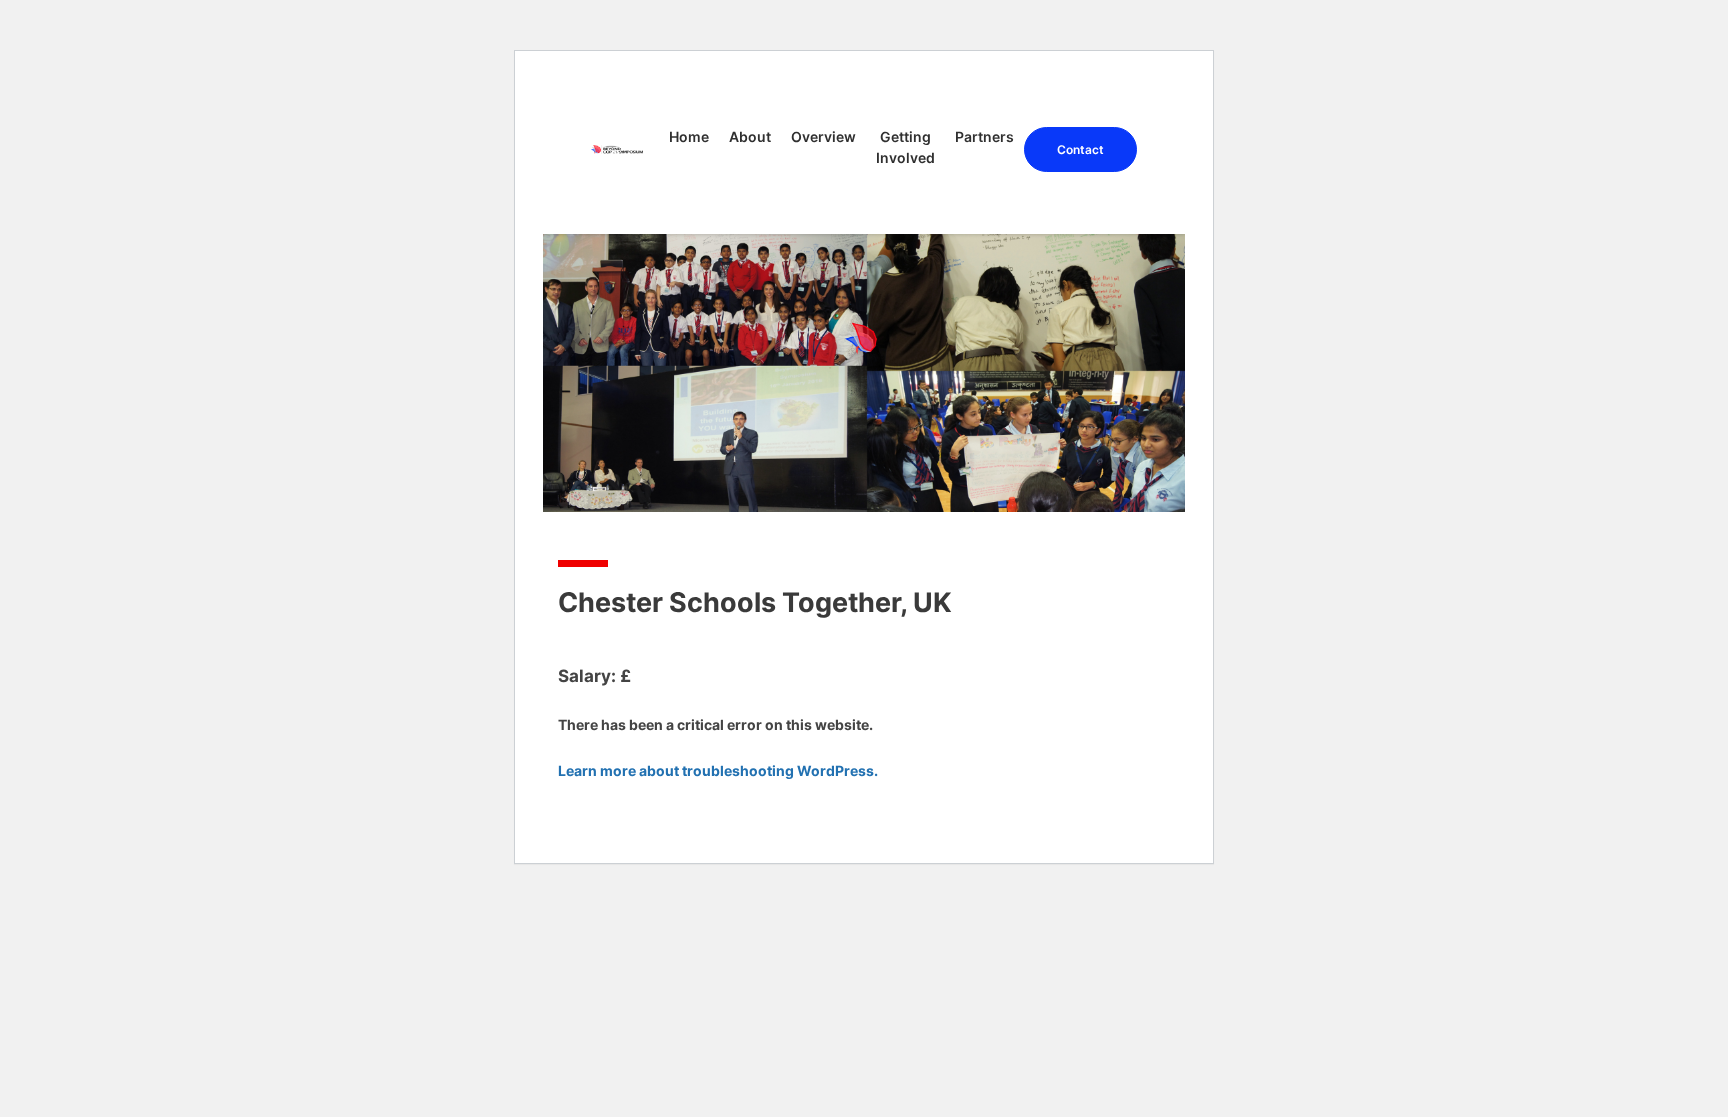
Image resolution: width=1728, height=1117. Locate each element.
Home (689, 136)
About (750, 136)
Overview (823, 136)
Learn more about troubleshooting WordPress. (718, 770)
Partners (984, 136)
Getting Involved (905, 147)
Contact (1080, 149)
